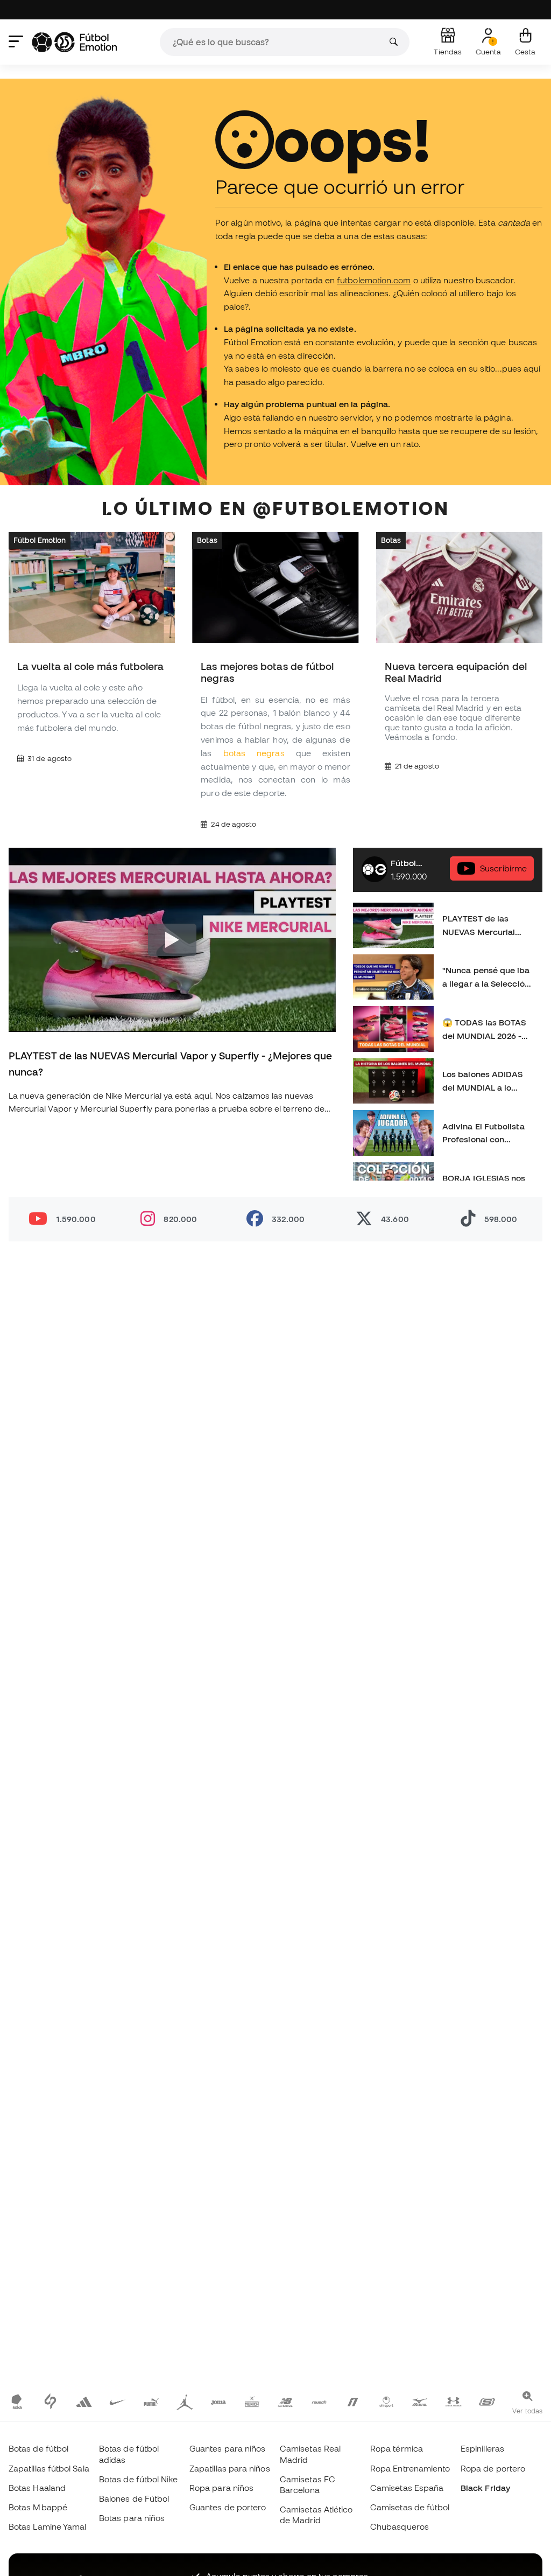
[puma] (151, 2401)
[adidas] (84, 2401)
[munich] (252, 2401)
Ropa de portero (493, 2468)
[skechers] (487, 2401)
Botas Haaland (37, 2488)
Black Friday (485, 2488)
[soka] (17, 2401)
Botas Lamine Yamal (47, 2526)
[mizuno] (420, 2401)
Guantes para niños (227, 2448)
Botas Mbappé (38, 2507)
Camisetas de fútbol (410, 2507)
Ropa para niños (221, 2488)
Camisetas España (407, 2488)
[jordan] (185, 2401)
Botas (207, 540)
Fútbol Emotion (40, 540)
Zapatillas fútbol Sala (49, 2468)
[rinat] (352, 2401)
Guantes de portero (228, 2507)
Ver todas (527, 2411)
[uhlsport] (386, 2401)
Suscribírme (503, 868)
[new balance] (285, 2401)
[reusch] (319, 2401)
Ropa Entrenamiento (410, 2468)
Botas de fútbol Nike (139, 2479)
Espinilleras (482, 2448)
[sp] (50, 2401)
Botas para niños (132, 2518)
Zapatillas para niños (230, 2468)
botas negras (254, 753)
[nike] (117, 2401)
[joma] (218, 2401)
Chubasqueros (400, 2526)
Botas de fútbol (38, 2448)
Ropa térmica (397, 2448)
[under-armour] (453, 2401)
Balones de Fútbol (134, 2498)
